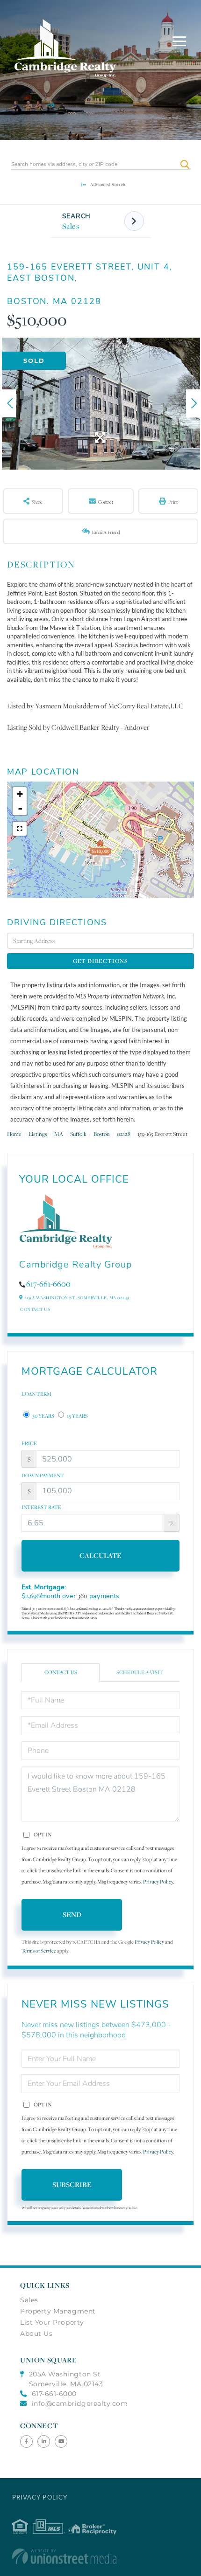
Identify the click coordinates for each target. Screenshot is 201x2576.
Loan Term (36, 1394)
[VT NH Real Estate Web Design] (100, 2556)
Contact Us (35, 1309)
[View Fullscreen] (20, 829)
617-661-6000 (54, 2394)
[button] (185, 164)
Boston (102, 1134)
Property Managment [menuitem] (58, 2311)
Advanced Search (108, 184)
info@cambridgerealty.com (80, 2403)
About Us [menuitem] (36, 2334)
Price (29, 1443)
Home (14, 1134)
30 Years (43, 1416)
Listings (38, 1134)
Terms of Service (39, 1951)
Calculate (100, 1555)
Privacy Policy (158, 1882)
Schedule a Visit (140, 1672)
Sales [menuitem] (29, 2300)
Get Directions (100, 961)
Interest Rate (41, 1507)
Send (72, 1915)
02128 (124, 1134)
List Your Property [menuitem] (52, 2322)
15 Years (77, 1416)
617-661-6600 (48, 1284)
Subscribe (72, 2185)
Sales (71, 226)
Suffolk (78, 1134)
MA (59, 1134)
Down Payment (43, 1475)
